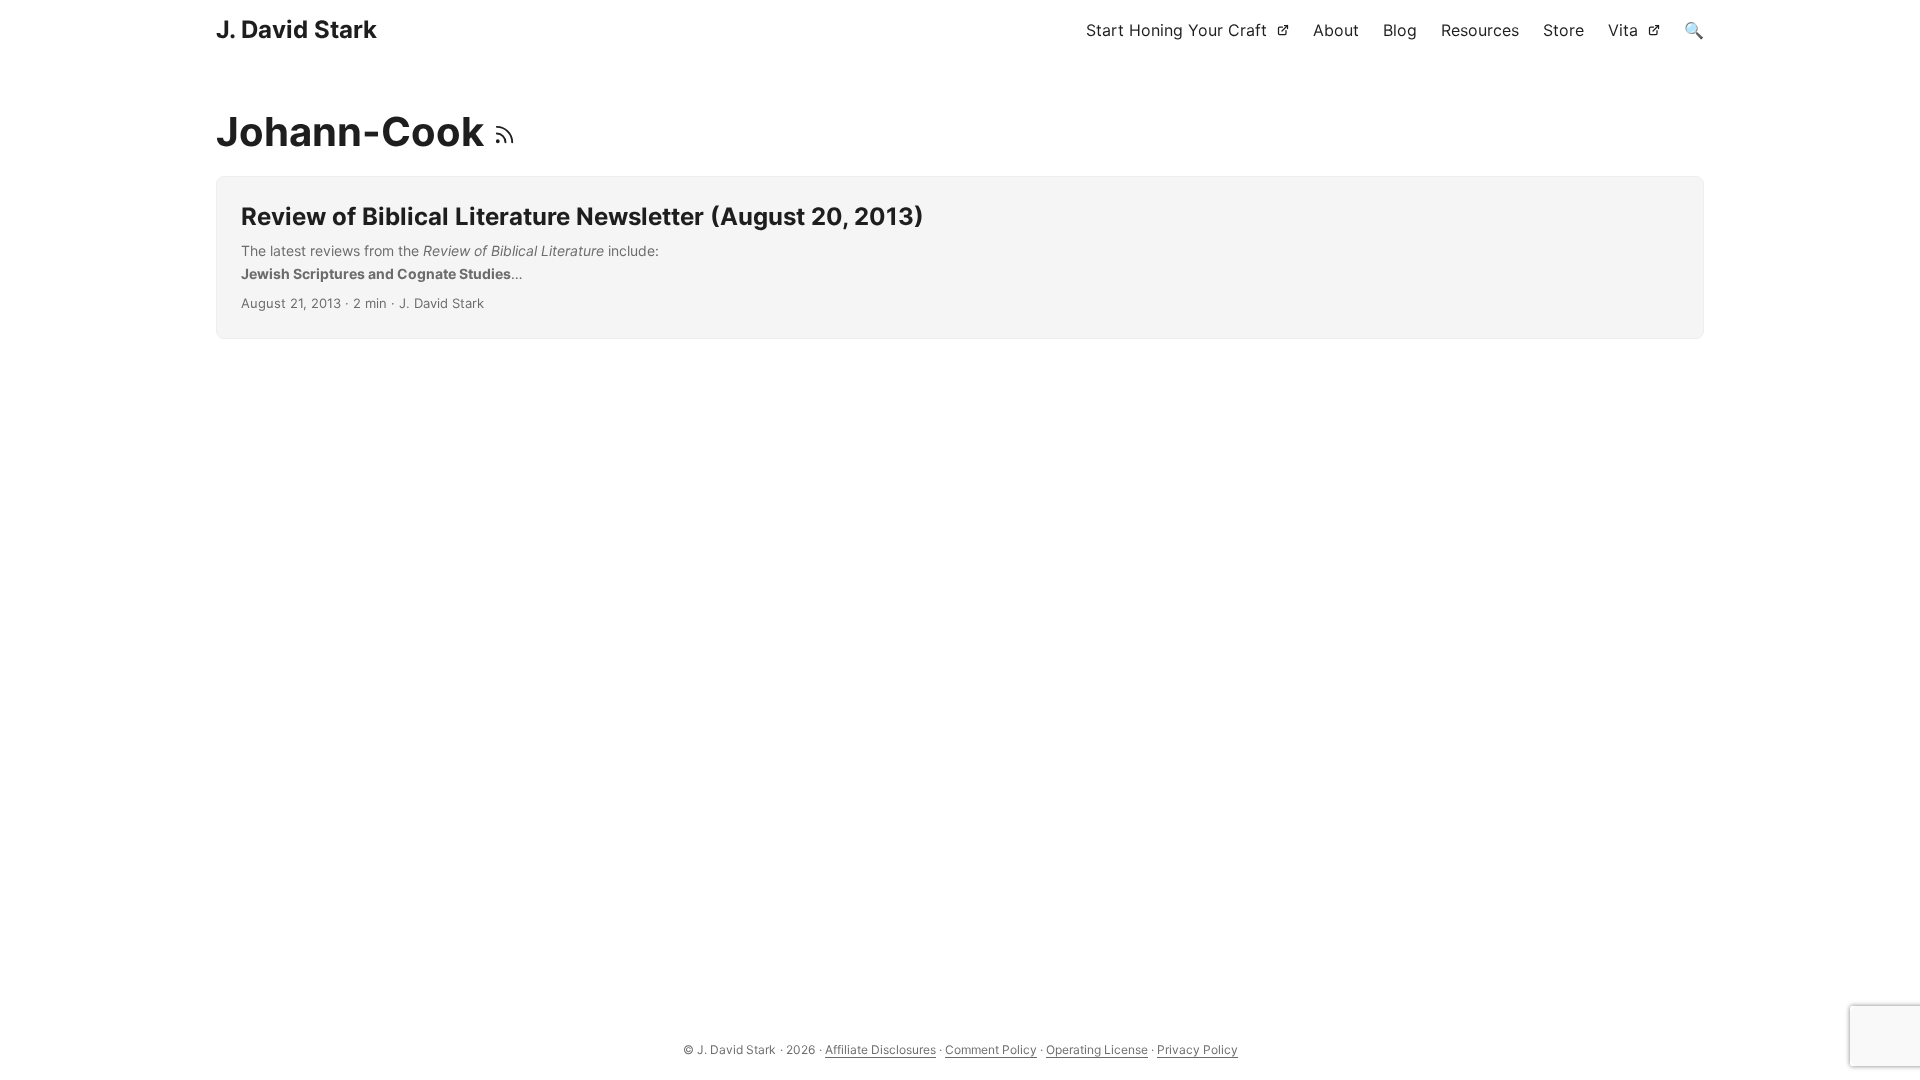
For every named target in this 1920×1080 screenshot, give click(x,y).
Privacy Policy (1197, 1049)
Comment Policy (991, 1049)
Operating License (1097, 1049)
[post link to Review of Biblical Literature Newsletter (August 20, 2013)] (960, 257)
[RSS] (504, 131)
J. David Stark (296, 29)
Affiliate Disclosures (880, 1049)
